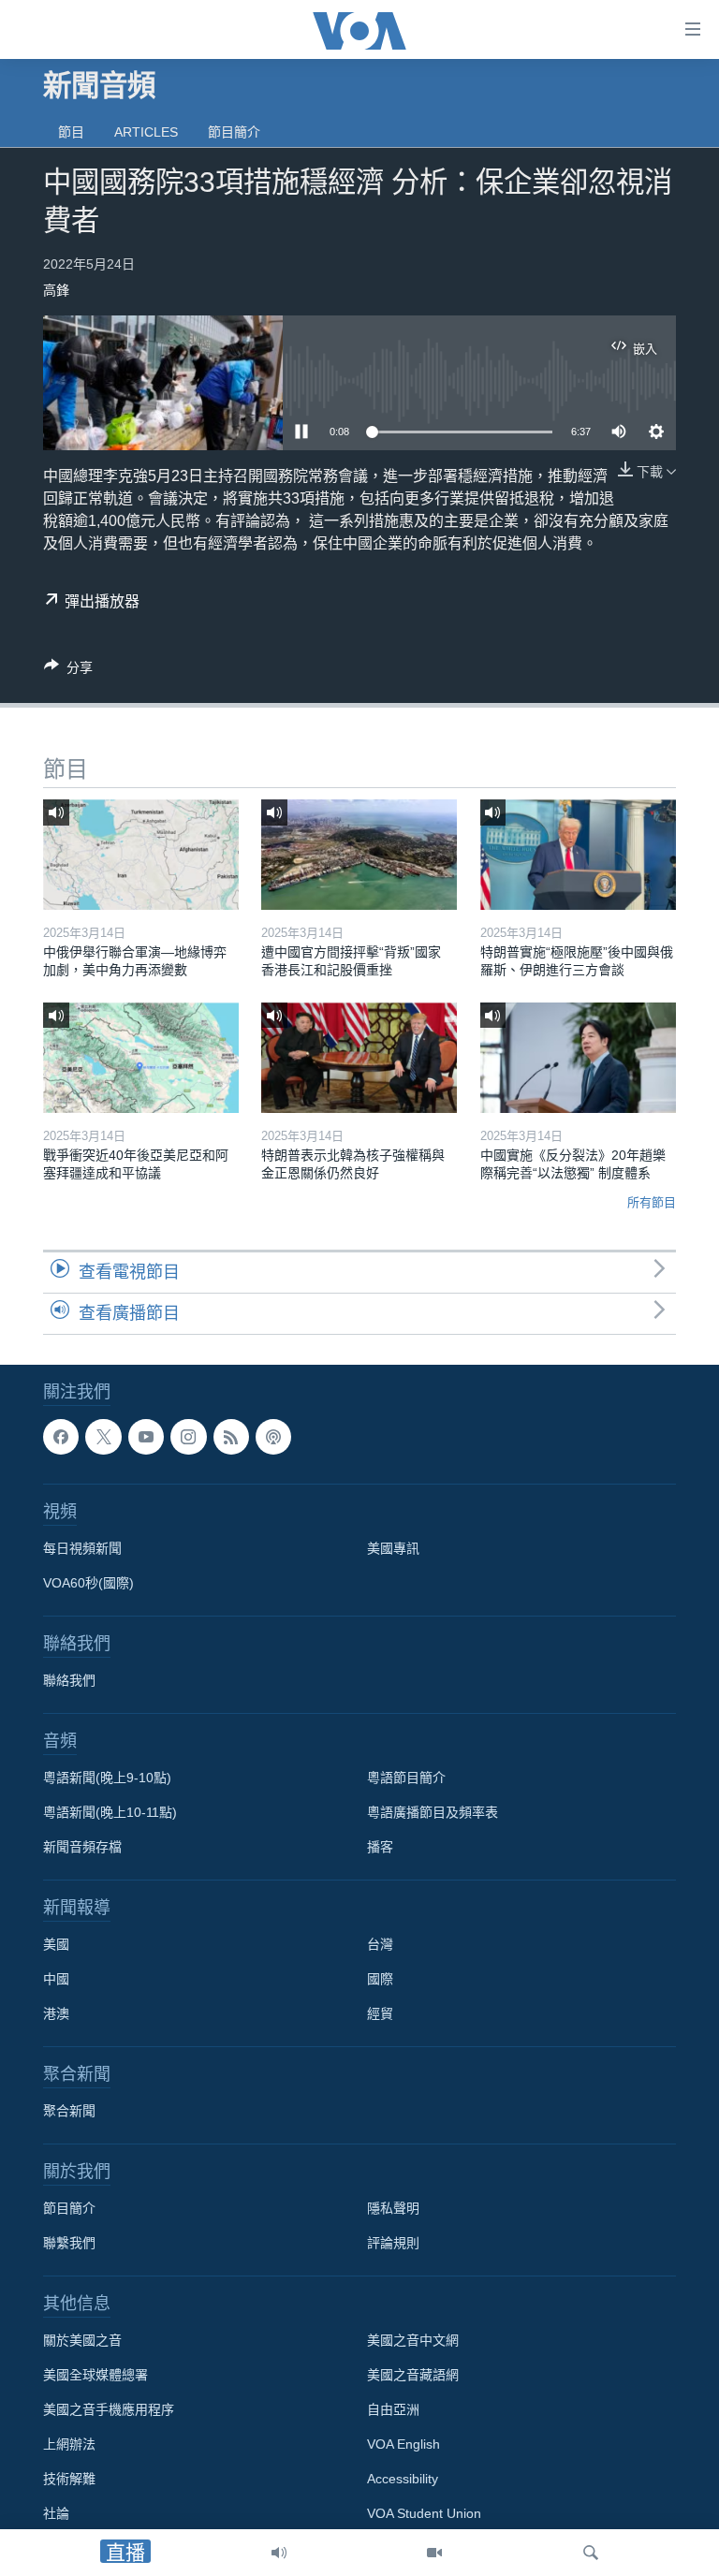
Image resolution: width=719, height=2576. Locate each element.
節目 (71, 132)
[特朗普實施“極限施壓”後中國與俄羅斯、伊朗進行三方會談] (578, 855)
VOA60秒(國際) (88, 1583)
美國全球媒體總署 (95, 2375)
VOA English (404, 2444)
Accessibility (403, 2479)
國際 (380, 1979)
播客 (380, 1847)
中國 (56, 1979)
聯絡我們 (69, 1680)
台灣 (380, 1944)
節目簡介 (234, 132)
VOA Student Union (424, 2513)
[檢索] (591, 2553)
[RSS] (231, 1437)
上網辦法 (69, 2444)
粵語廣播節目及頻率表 (433, 1812)
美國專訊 (393, 1548)
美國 (56, 1944)
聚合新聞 (69, 2111)
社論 (56, 2513)
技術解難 (69, 2479)
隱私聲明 (393, 2208)
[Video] (434, 2553)
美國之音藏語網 (413, 2375)
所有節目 (652, 1202)
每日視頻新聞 (82, 1548)
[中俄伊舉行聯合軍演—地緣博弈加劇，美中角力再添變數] (141, 855)
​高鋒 (56, 290)
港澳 (56, 2013)
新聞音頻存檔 (82, 1847)
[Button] (68, 671)
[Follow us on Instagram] (188, 1437)
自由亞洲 (393, 2409)
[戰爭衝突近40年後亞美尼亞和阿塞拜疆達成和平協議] (141, 1058)
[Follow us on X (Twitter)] (103, 1437)
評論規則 (393, 2243)
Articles (146, 132)
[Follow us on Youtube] (146, 1437)
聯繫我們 (69, 2243)
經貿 (380, 2013)
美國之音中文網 (413, 2340)
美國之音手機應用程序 (109, 2409)
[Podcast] (273, 1437)
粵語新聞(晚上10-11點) (110, 1812)
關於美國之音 (82, 2340)
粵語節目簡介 (406, 1778)
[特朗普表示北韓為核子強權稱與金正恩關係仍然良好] (359, 1058)
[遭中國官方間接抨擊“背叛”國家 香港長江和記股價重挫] (359, 855)
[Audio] (279, 2553)
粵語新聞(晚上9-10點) (107, 1778)
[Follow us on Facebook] (61, 1437)
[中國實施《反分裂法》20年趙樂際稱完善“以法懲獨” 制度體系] (578, 1058)
